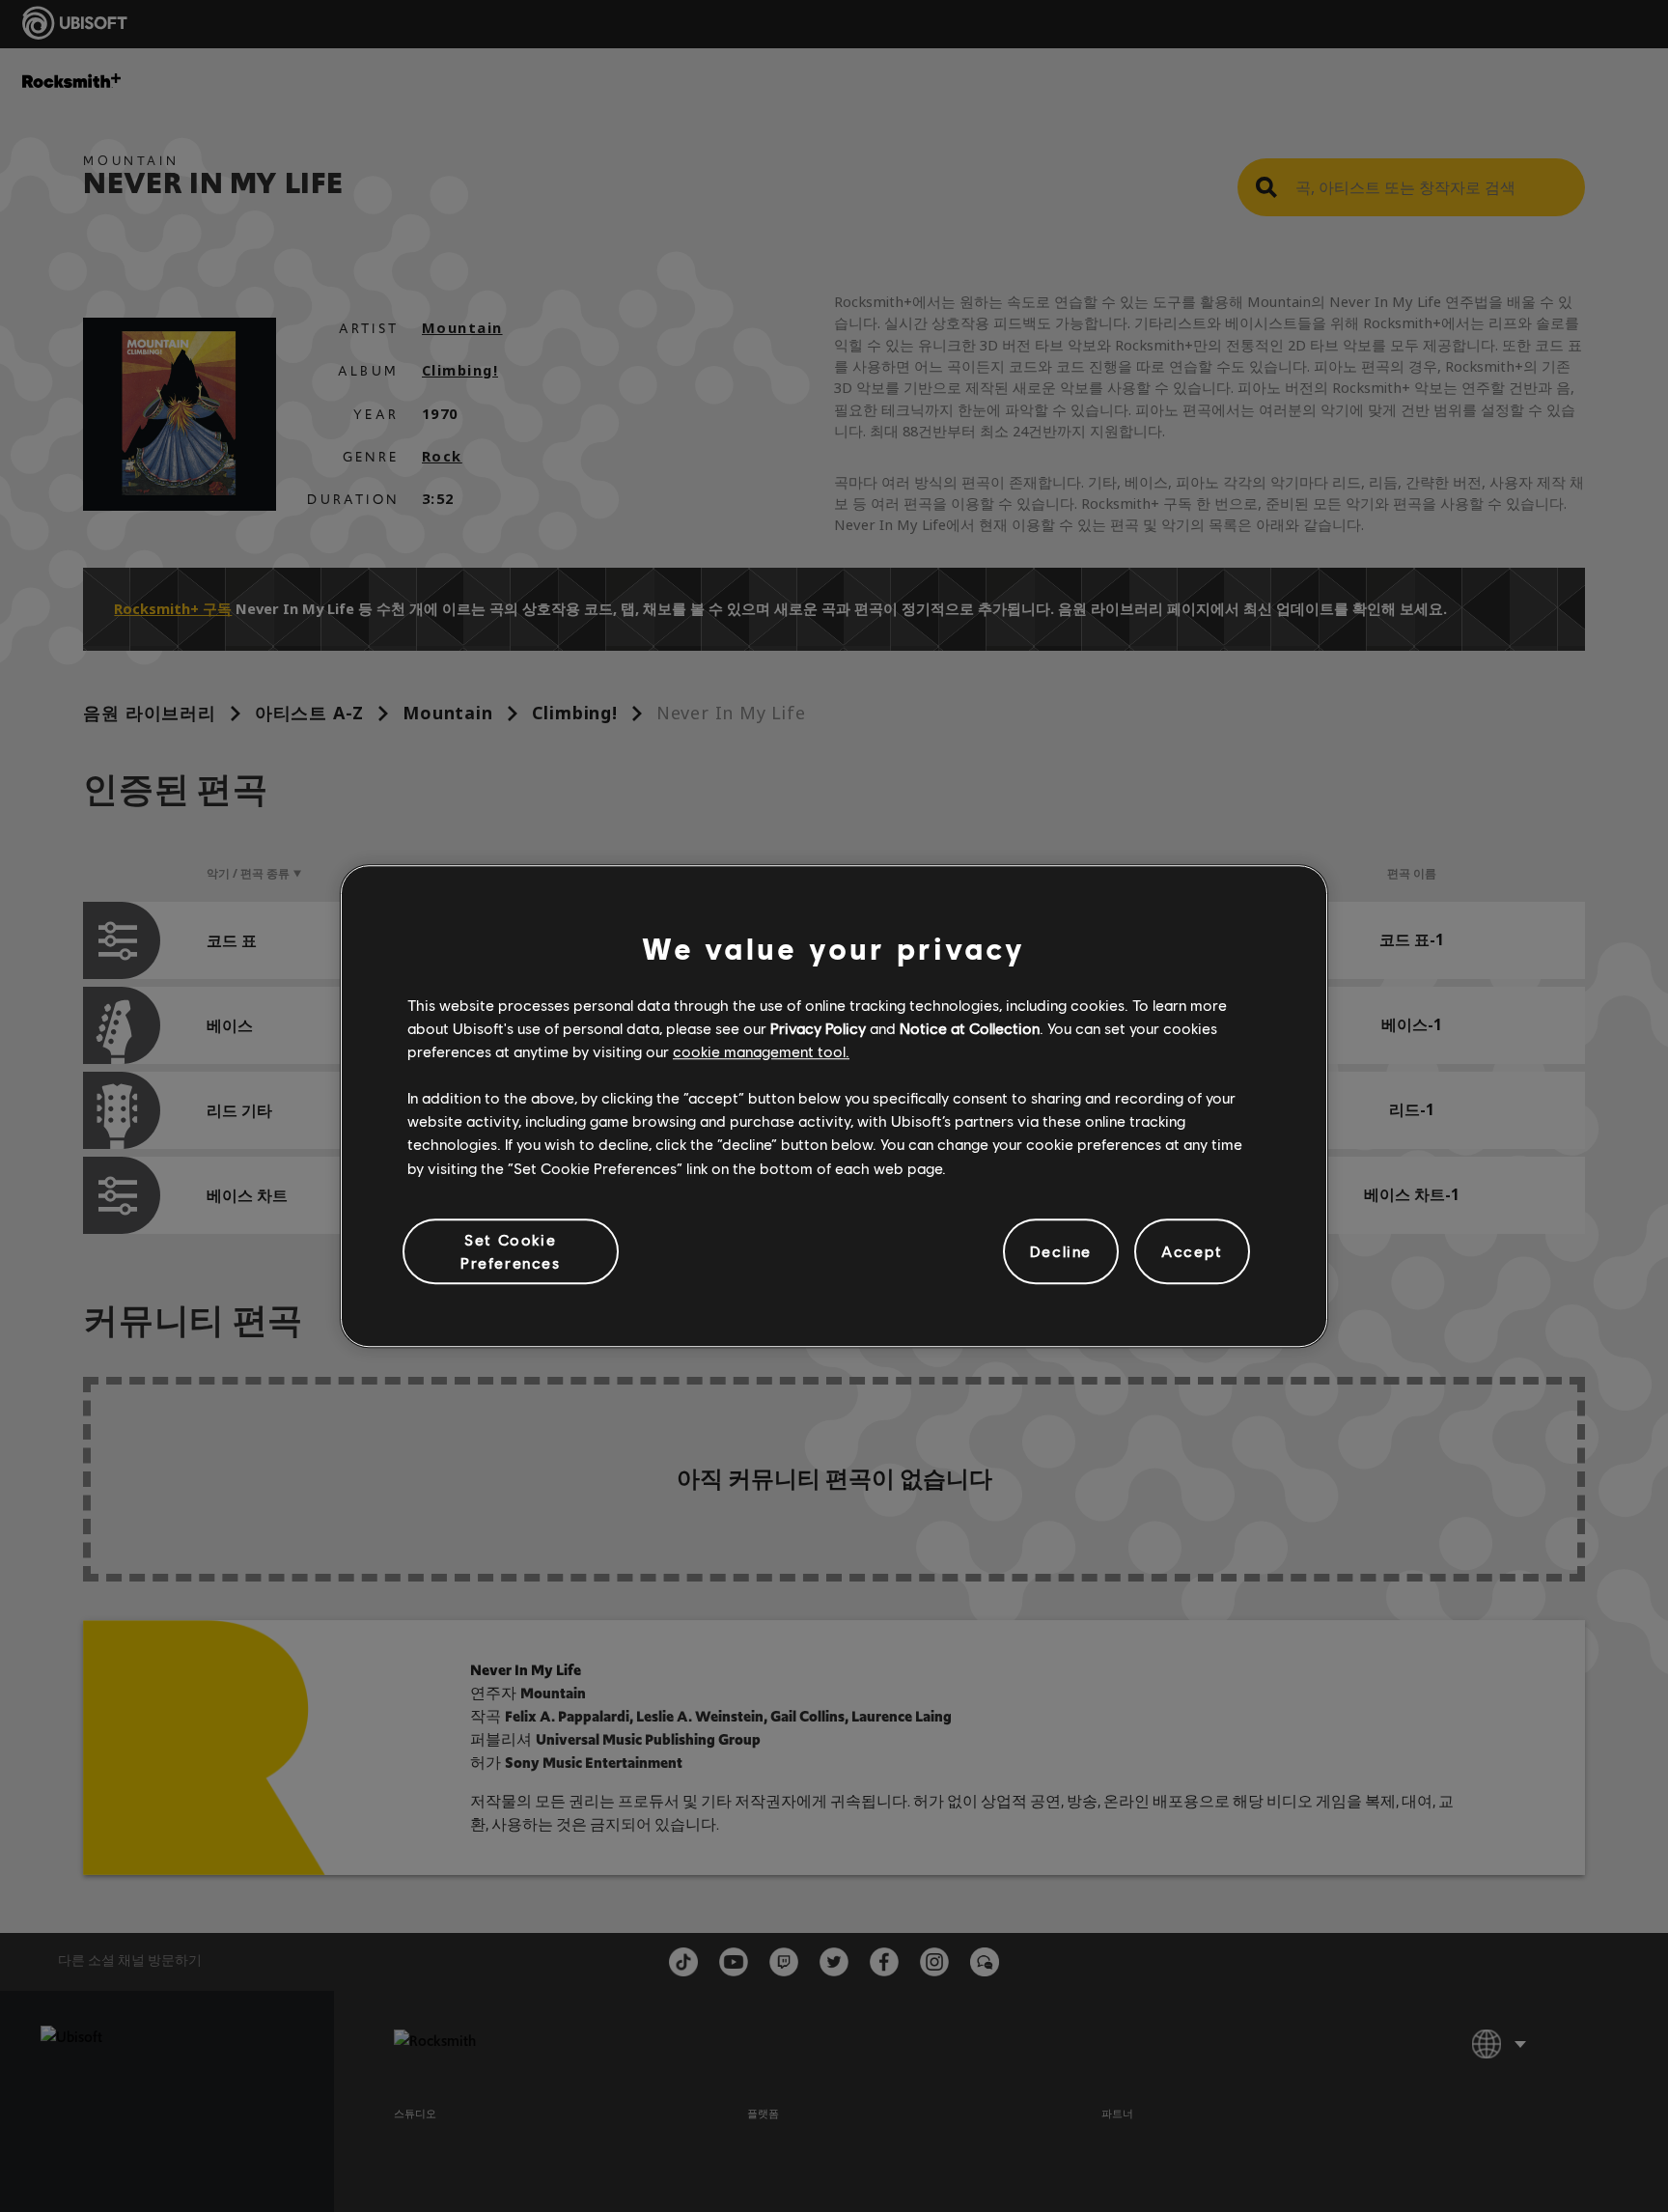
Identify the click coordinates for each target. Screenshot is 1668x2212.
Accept (1192, 1251)
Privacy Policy (818, 1028)
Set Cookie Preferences (511, 1251)
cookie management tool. (761, 1051)
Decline (1061, 1251)
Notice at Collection (970, 1028)
